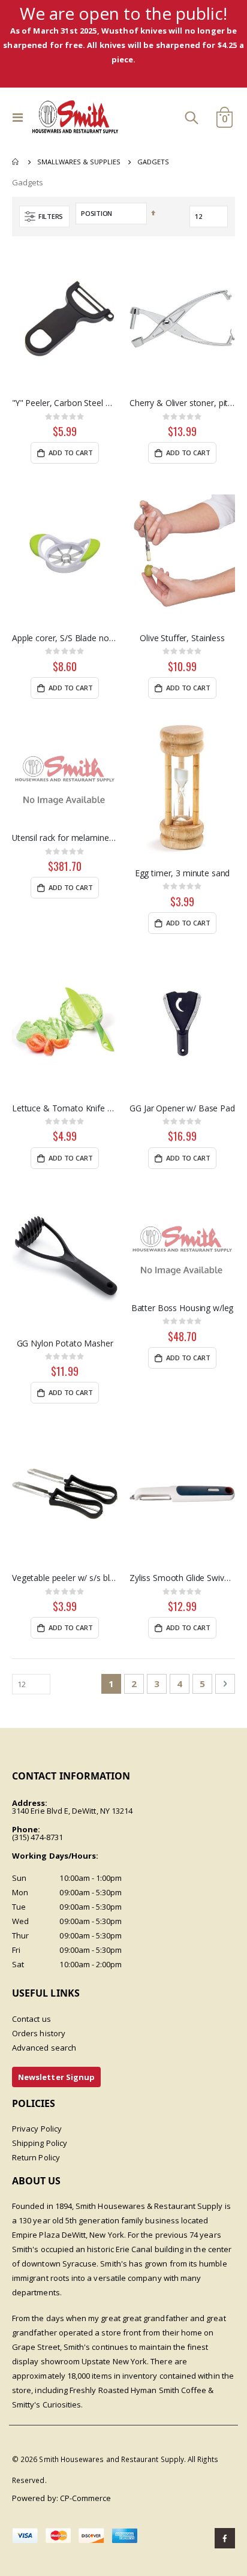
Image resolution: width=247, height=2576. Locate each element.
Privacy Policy (37, 2129)
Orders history (39, 2033)
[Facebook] (225, 2538)
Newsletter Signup (56, 2077)
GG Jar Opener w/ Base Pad (182, 1108)
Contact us (31, 2019)
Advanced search (44, 2048)
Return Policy (36, 2157)
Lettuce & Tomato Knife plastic (65, 1108)
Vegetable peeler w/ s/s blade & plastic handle (65, 1578)
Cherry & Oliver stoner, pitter (182, 403)
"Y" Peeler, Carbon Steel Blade (65, 403)
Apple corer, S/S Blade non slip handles (65, 638)
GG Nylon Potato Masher (65, 1343)
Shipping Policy (40, 2143)
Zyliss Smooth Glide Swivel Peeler (182, 1578)
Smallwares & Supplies (79, 162)
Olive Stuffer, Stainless (182, 638)
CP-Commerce (86, 2498)
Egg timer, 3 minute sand (183, 873)
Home (16, 162)
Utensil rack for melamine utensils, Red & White (65, 838)
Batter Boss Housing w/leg (183, 1308)
